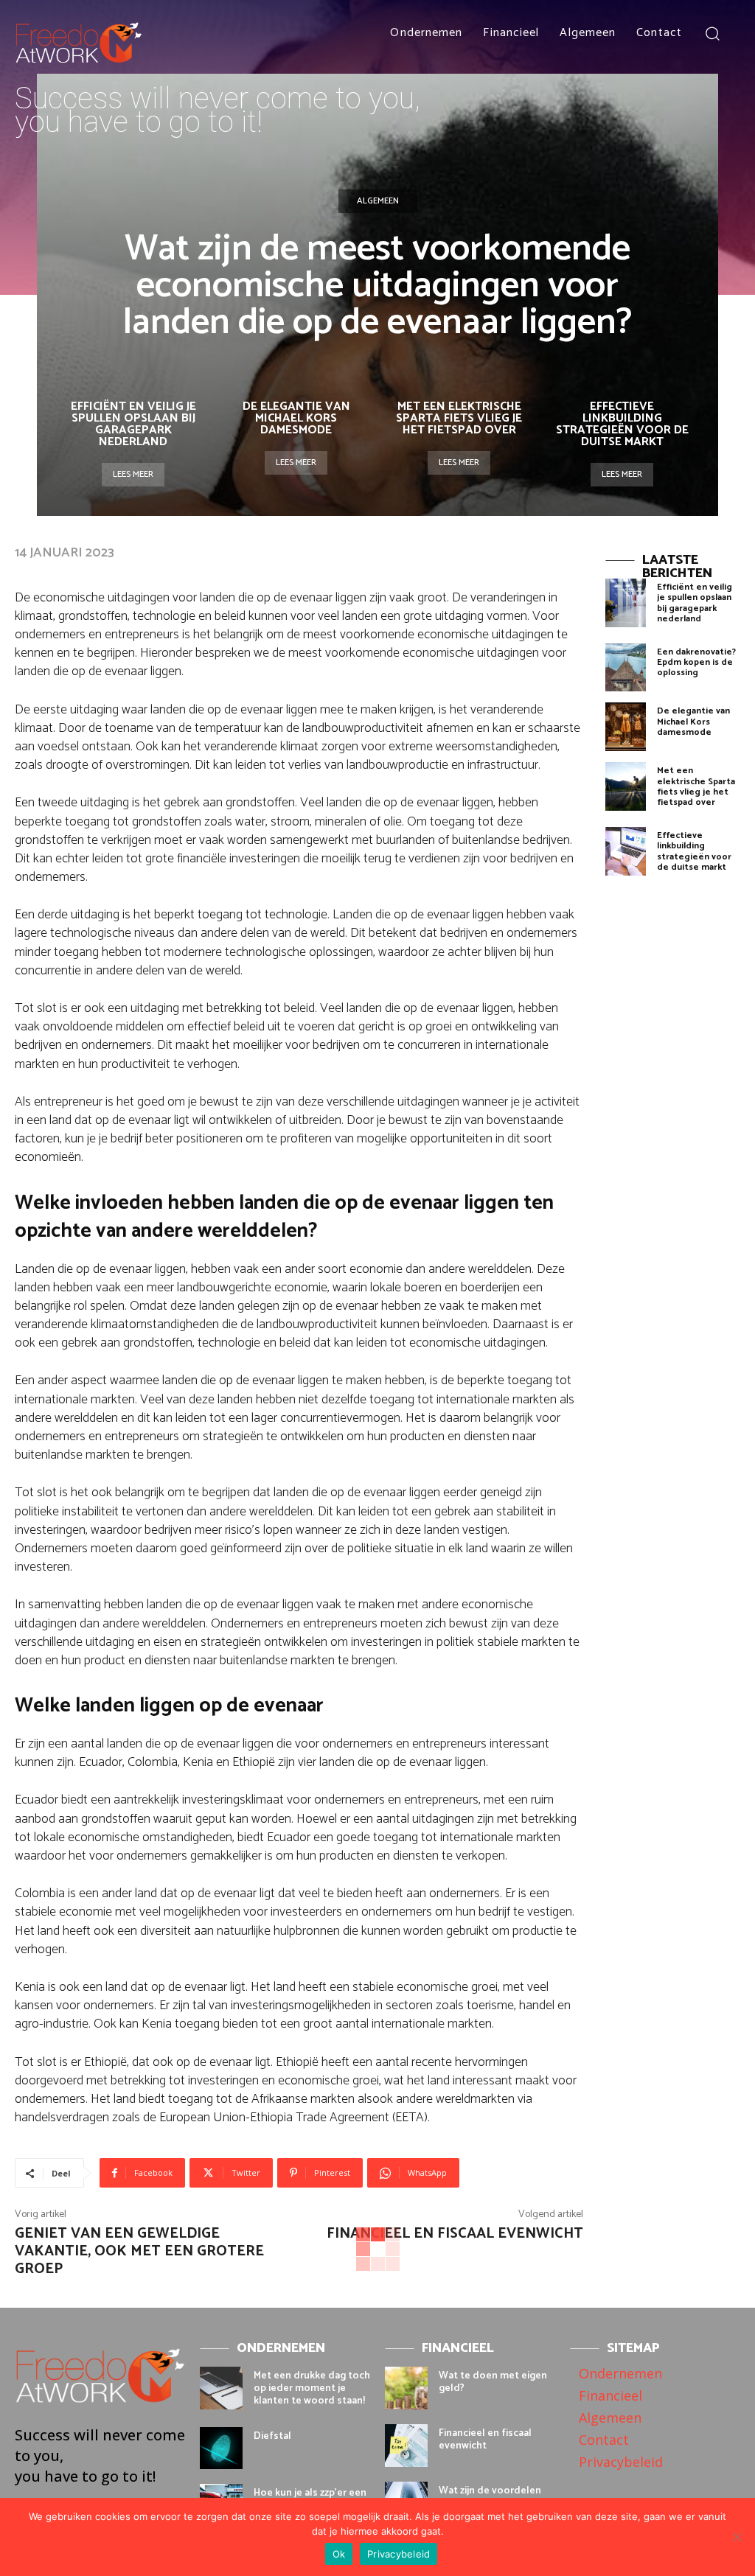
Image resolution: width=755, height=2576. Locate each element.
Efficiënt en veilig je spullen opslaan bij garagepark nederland (133, 424)
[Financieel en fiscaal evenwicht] (406, 2446)
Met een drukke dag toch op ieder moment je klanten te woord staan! (312, 2388)
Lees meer (133, 474)
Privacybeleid (399, 2554)
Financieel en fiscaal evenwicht (455, 2234)
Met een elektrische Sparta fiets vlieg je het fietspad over (459, 418)
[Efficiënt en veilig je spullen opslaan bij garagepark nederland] (626, 603)
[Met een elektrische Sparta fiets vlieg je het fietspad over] (626, 786)
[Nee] (737, 2537)
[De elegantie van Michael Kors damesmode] (626, 727)
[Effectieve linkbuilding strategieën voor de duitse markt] (626, 851)
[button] (713, 33)
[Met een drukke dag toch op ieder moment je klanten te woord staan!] (221, 2388)
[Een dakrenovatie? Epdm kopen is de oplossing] (626, 668)
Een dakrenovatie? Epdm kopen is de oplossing (696, 663)
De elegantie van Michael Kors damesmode (296, 418)
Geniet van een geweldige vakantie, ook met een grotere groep (139, 2251)
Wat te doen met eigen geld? (493, 2382)
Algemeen (378, 201)
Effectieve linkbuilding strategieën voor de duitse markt (622, 424)
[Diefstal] (221, 2448)
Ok (339, 2554)
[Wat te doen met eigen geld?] (406, 2388)
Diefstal (272, 2436)
